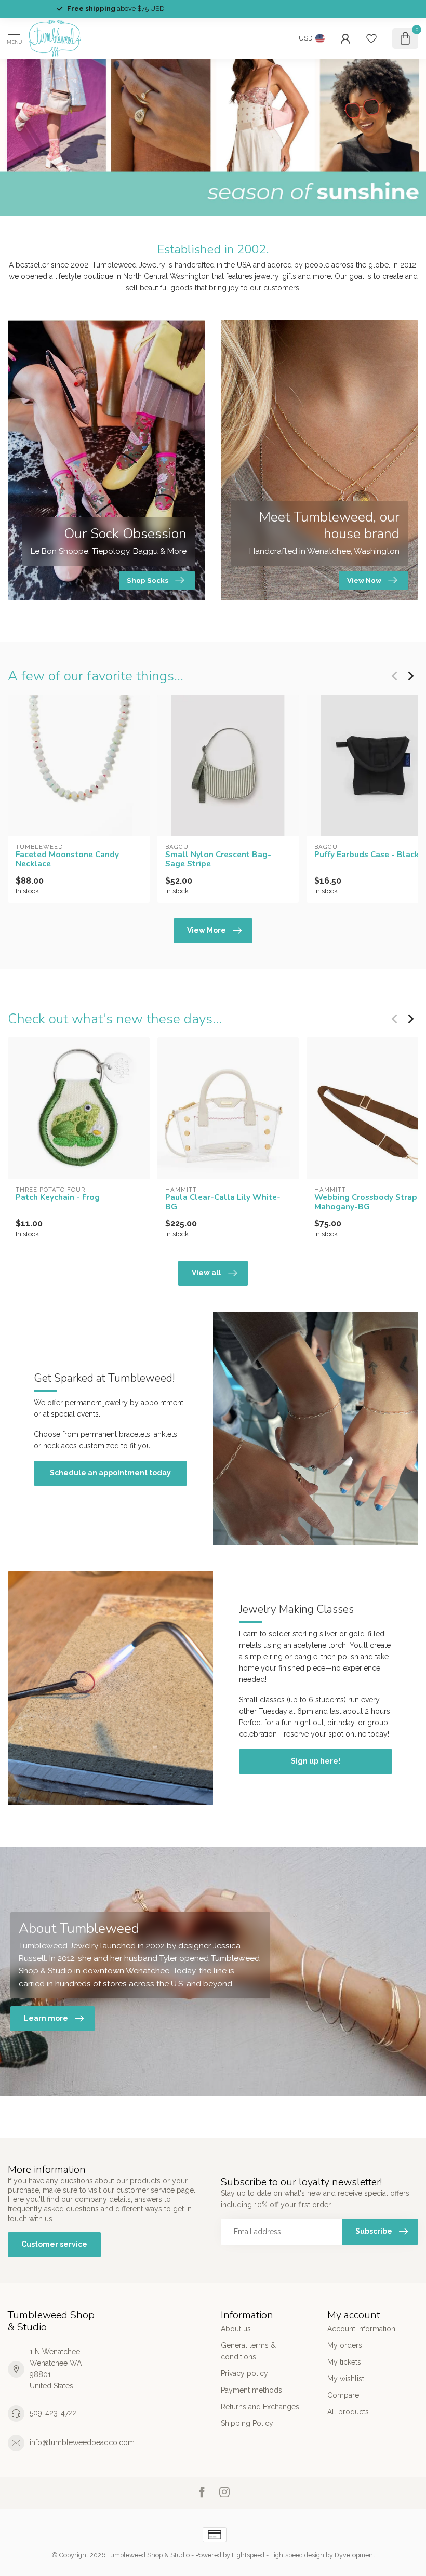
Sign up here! (316, 1761)
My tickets (344, 2362)
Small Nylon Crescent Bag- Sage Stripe (218, 859)
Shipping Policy (247, 2423)
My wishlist (346, 2379)
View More (207, 930)
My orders (345, 2345)
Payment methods (251, 2390)
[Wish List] (371, 38)
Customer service (54, 2244)
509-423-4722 (53, 2413)
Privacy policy (244, 2373)
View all (207, 1273)
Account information (361, 2329)
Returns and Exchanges (260, 2407)
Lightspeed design (297, 2555)
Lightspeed (248, 2555)
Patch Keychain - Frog (58, 1197)
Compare (343, 2395)
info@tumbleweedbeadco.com (82, 2442)
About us (236, 2329)
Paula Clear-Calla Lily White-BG (223, 1202)
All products (348, 2412)
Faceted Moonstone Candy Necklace (67, 859)
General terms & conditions (248, 2351)
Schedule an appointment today (110, 1473)
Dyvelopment (355, 2555)
